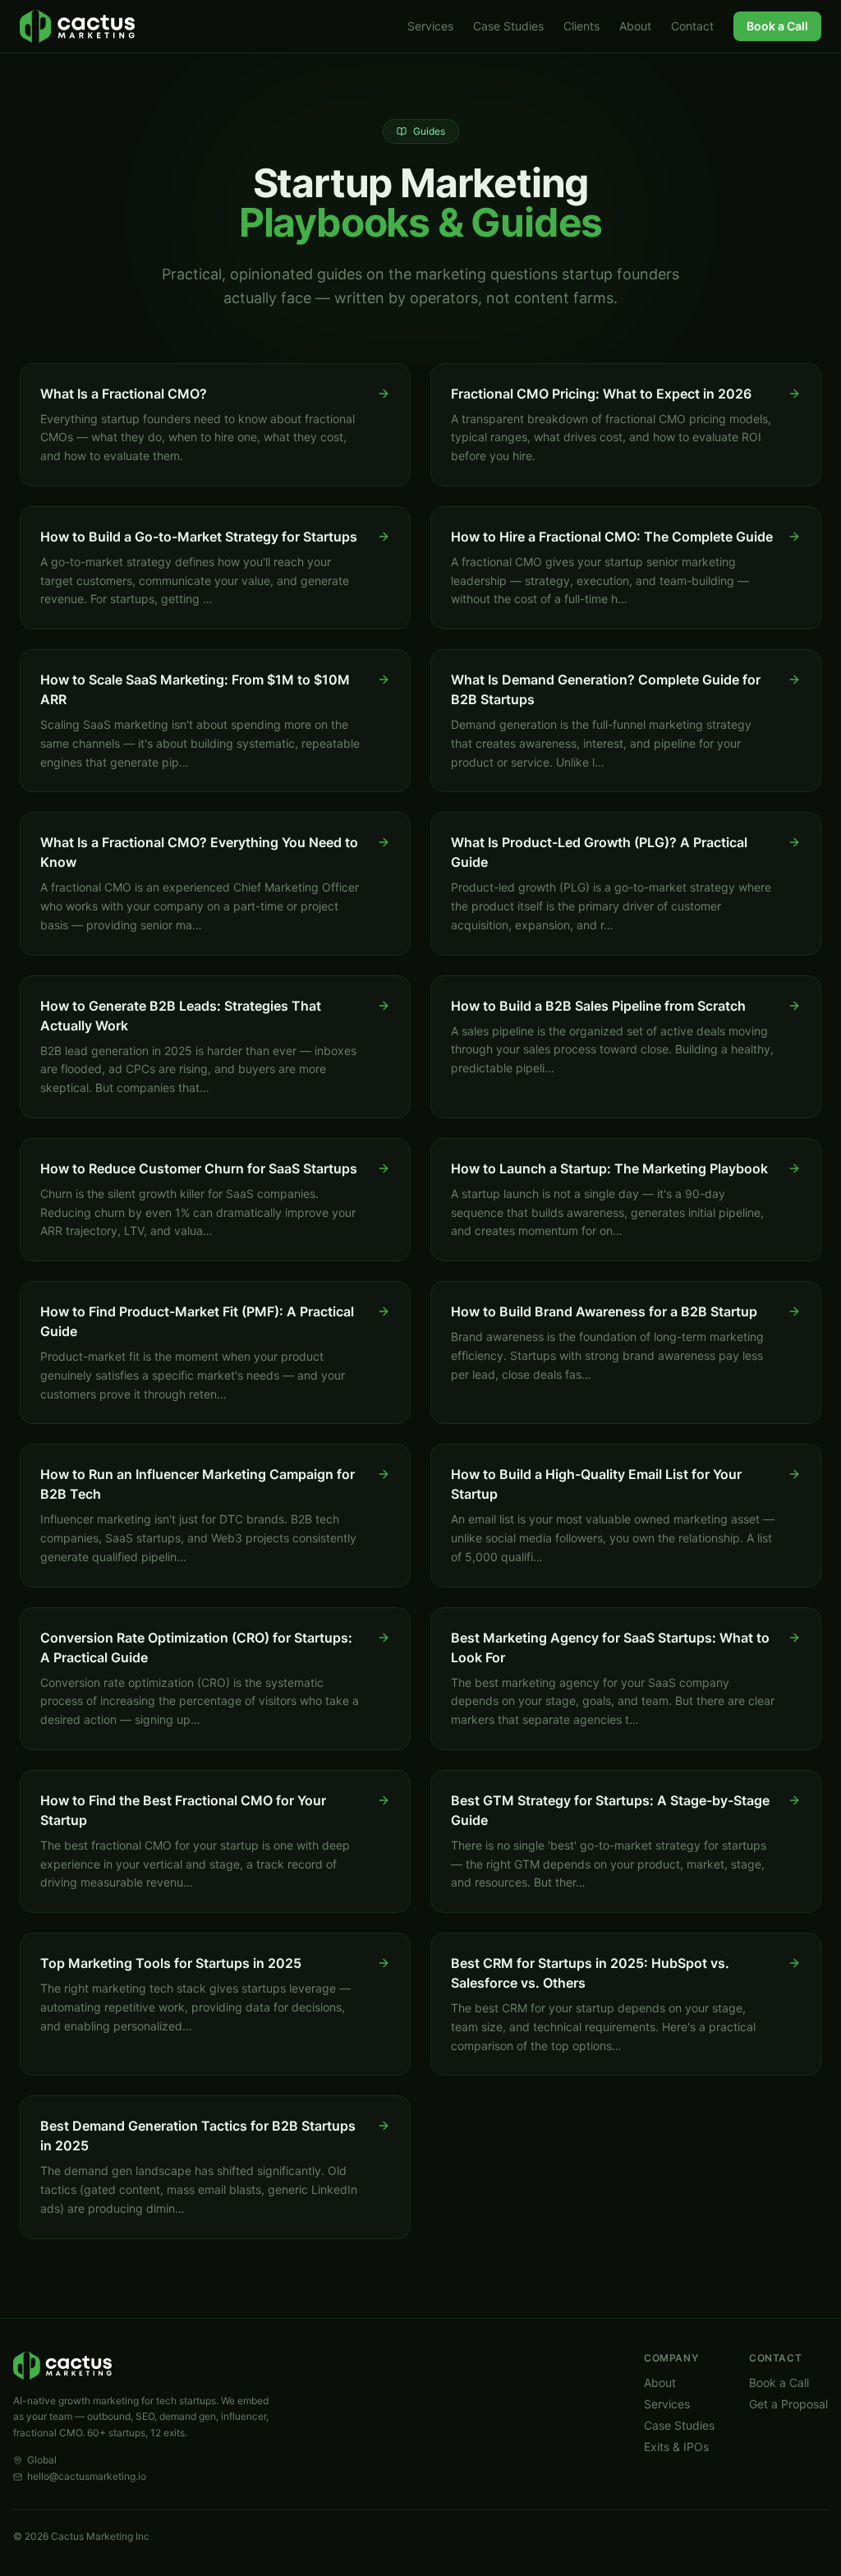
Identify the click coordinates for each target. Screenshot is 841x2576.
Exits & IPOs (676, 2447)
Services (430, 26)
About (635, 26)
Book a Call (777, 26)
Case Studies (508, 26)
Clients (581, 26)
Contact (692, 26)
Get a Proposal (788, 2404)
